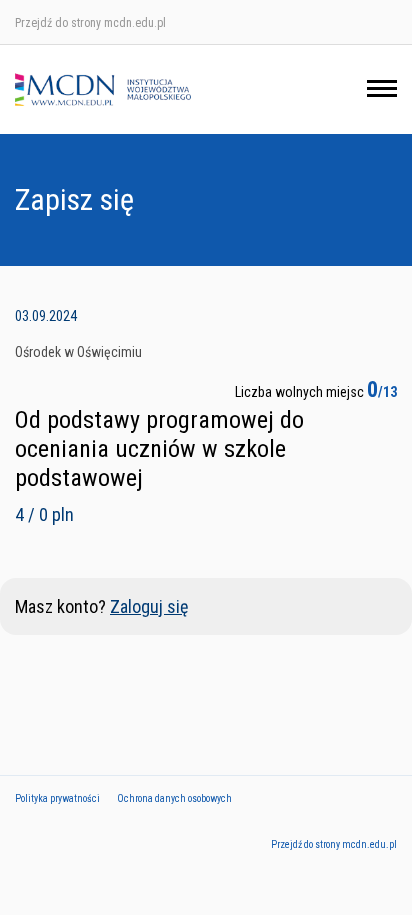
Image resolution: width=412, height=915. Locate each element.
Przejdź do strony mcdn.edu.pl (90, 23)
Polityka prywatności (57, 798)
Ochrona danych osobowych (174, 798)
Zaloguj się (149, 606)
